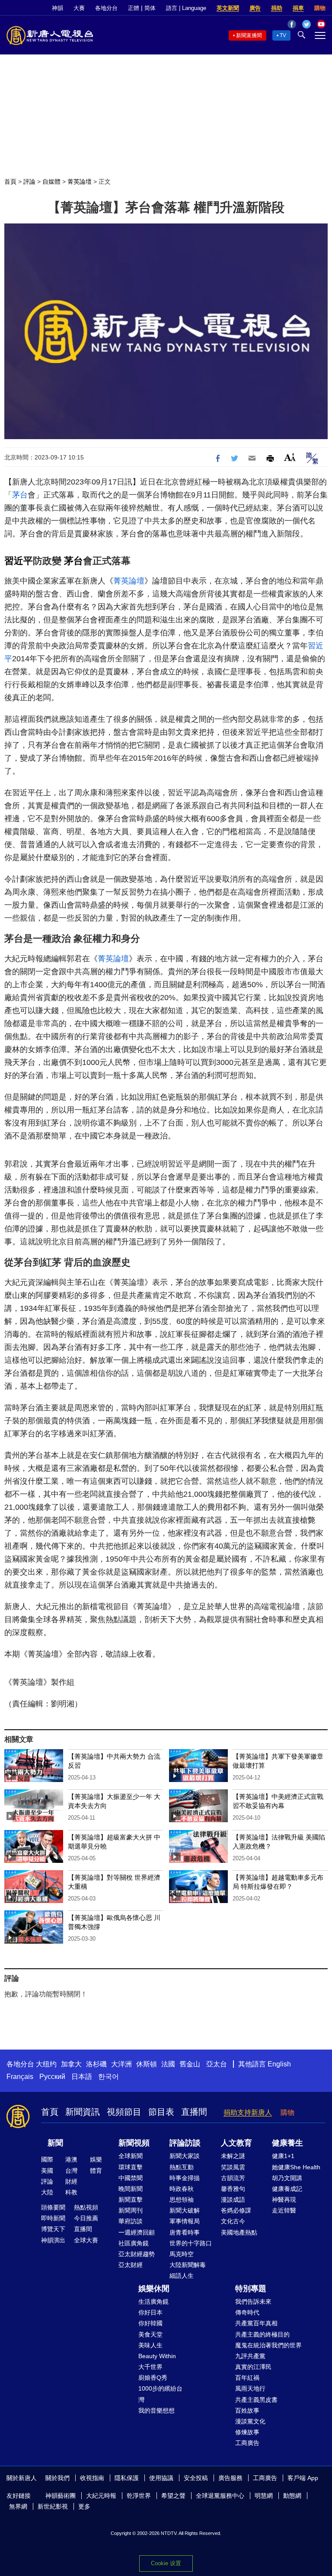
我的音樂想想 (156, 2410)
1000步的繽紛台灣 (160, 2394)
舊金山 (190, 2064)
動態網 (292, 2496)
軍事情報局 (185, 2221)
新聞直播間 (249, 35)
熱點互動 (182, 2167)
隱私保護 (127, 2478)
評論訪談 (185, 2143)
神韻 (57, 8)
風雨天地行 (250, 2388)
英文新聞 (228, 8)
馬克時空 (182, 2254)
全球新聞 (131, 2156)
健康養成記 (287, 2189)
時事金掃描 (185, 2178)
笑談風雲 (233, 2167)
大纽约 (46, 2064)
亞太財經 (131, 2265)
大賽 (79, 8)
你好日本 (150, 2312)
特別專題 (251, 2289)
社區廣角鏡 (134, 2243)
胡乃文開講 (287, 2178)
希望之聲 (173, 2496)
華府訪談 (131, 2221)
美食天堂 (150, 2334)
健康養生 (287, 2143)
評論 (29, 182)
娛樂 (96, 2159)
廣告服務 (230, 2478)
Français (20, 2077)
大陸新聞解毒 (188, 2265)
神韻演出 (53, 2240)
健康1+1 (283, 2156)
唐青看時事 (185, 2232)
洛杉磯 (96, 2064)
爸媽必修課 (236, 2210)
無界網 (18, 2506)
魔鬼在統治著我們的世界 (268, 2345)
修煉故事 (247, 2432)
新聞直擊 (131, 2200)
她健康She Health (296, 2167)
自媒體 (51, 182)
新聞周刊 (131, 2210)
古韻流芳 (233, 2178)
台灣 (71, 2171)
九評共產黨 (250, 2356)
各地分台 (106, 8)
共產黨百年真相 (256, 2323)
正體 (134, 8)
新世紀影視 (53, 2506)
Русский (52, 2077)
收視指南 (92, 2478)
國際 (47, 2159)
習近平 (19, 561)
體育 (96, 2171)
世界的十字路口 (191, 2243)
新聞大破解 (185, 2210)
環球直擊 (131, 2167)
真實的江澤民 (253, 2367)
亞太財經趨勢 (137, 2254)
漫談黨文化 (250, 2421)
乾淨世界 (139, 2496)
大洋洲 (121, 2064)
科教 (71, 2192)
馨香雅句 (233, 2189)
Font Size (290, 457)
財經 (71, 2181)
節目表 (161, 2112)
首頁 (10, 182)
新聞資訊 (83, 2112)
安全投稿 (196, 2478)
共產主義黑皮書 (256, 2400)
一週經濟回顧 (137, 2232)
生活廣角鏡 (153, 2302)
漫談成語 (233, 2200)
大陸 (47, 2192)
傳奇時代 (247, 2312)
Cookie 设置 (166, 2563)
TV (283, 35)
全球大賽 (86, 2240)
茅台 (20, 495)
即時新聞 (53, 2218)
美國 (47, 2171)
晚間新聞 (131, 2189)
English (279, 2064)
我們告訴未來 (253, 2302)
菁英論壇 (80, 182)
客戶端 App (303, 2478)
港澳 (71, 2159)
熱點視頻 (86, 2207)
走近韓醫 (284, 2210)
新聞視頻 (134, 2143)
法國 (168, 2064)
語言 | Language (186, 8)
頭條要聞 (53, 2207)
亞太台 (217, 2064)
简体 (150, 8)
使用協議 (161, 2478)
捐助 (277, 8)
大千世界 (150, 2367)
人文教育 (236, 2143)
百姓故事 (247, 2410)
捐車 (298, 8)
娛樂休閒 (154, 2289)
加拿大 (71, 2064)
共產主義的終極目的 (262, 2334)
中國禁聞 (131, 2178)
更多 (84, 2506)
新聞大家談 (185, 2156)
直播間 (194, 2112)
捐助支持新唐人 (248, 2112)
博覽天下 (53, 2229)
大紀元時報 (101, 2496)
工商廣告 (247, 2443)
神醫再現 (284, 2200)
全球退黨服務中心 (220, 2496)
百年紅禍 (247, 2378)
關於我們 (57, 2478)
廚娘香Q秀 (153, 2378)
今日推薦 (86, 2218)
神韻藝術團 (61, 2496)
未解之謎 (233, 2156)
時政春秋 (182, 2189)
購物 (320, 8)
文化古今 (233, 2221)
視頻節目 (124, 2112)
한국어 (109, 2077)
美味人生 (150, 2345)
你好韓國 (150, 2323)
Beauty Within (157, 2356)
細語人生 (182, 2276)
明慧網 (264, 2496)
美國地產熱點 (239, 2232)
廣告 (255, 8)
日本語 (82, 2077)
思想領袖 (182, 2200)
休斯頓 (147, 2064)
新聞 (55, 2143)
